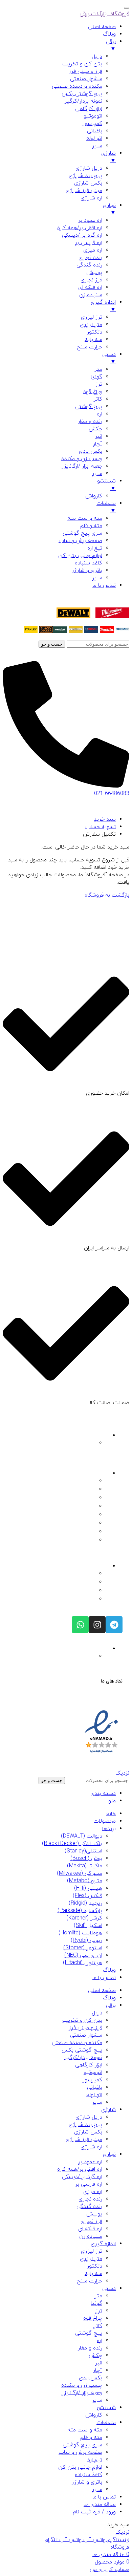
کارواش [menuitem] (94, 496)
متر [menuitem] (98, 369)
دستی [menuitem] (109, 358)
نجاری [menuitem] (109, 209)
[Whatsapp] (80, 1625)
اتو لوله (94, 2095)
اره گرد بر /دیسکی (82, 2177)
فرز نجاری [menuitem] (91, 280)
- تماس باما (86, 1490)
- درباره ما (87, 1481)
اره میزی (93, 2192)
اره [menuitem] (100, 414)
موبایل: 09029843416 (76, 1591)
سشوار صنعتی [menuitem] (86, 79)
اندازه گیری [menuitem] (103, 306)
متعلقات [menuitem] (106, 507)
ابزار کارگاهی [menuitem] (89, 109)
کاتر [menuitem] (98, 399)
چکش (95, 2356)
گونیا (96, 2303)
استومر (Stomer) (83, 1948)
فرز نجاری (91, 2221)
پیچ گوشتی (89, 2333)
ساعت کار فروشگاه (90, 1649)
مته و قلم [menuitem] (91, 526)
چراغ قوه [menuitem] (93, 392)
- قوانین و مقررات (80, 1515)
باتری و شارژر (87, 2482)
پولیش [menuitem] (94, 273)
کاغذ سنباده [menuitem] (89, 563)
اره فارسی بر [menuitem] (89, 243)
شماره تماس (96, 1566)
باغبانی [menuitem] (95, 131)
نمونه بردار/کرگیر (83, 2058)
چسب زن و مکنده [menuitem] (82, 459)
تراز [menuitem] (99, 384)
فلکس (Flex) (87, 1896)
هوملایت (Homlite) (80, 1933)
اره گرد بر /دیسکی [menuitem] (82, 235)
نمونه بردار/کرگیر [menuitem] (83, 101)
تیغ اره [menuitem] (95, 548)
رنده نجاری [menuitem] (90, 258)
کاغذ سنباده (89, 2475)
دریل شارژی (89, 2117)
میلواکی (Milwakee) (80, 1873)
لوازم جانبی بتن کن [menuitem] (80, 556)
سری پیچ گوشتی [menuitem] (82, 533)
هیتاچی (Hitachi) (83, 1963)
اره (100, 2341)
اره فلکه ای (90, 2229)
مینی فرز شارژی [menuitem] (84, 191)
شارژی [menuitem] (108, 157)
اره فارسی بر (89, 2184)
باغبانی (95, 2087)
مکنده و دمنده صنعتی (77, 2043)
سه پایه (93, 2274)
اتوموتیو (93, 2073)
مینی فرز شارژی (84, 2140)
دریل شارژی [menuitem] (89, 168)
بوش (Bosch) (86, 1859)
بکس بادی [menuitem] (91, 451)
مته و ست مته (85, 2430)
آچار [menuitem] (98, 444)
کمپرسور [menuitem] (92, 124)
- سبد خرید (86, 1532)
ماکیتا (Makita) (85, 1866)
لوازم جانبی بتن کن (80, 2467)
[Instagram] (97, 1625)
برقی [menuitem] (111, 45)
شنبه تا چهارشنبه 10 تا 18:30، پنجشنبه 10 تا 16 (54, 1657)
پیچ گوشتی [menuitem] (89, 407)
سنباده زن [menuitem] (91, 295)
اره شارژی (91, 2147)
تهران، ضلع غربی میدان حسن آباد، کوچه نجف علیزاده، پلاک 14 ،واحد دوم (56, 1446)
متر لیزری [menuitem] (91, 325)
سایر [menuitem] (97, 146)
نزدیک (122, 1773)
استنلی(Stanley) (83, 1851)
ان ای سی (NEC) (83, 1955)
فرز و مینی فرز (85, 2028)
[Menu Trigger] (127, 8)
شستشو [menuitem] (106, 485)
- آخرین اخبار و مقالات (76, 1507)
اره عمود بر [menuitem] (90, 220)
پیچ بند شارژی (85, 2125)
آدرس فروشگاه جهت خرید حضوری (73, 1436)
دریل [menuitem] (97, 57)
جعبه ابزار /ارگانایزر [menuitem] (82, 466)
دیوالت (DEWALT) (82, 1836)
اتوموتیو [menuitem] (93, 116)
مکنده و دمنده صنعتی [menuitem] (77, 86)
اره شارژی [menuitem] (91, 198)
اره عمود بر (90, 2162)
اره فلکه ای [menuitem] (90, 287)
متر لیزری (91, 2259)
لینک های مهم (93, 1474)
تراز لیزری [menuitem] (92, 317)
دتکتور (95, 2266)
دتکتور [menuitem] (95, 332)
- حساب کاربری (83, 1524)
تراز (99, 2311)
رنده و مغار (90, 2348)
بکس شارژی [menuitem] (88, 183)
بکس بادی (91, 2378)
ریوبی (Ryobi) (86, 1940)
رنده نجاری (90, 2199)
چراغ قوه (93, 2318)
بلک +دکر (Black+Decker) (72, 1844)
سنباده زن (91, 2236)
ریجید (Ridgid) (85, 1903)
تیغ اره (95, 2460)
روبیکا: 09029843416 (76, 1600)
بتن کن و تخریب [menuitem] (82, 64)
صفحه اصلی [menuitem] (102, 27)
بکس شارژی (88, 2132)
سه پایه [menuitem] (93, 340)
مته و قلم (91, 2438)
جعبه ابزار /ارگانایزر (82, 2393)
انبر (99, 2363)
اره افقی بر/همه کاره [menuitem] (80, 228)
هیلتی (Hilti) (88, 1888)
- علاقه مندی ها (82, 1541)
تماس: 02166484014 (76, 1574)
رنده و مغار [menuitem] (90, 422)
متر (98, 2296)
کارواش (94, 2415)
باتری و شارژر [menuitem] (87, 571)
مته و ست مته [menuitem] (85, 518)
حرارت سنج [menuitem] (90, 347)
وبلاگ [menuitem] (109, 34)
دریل (97, 2013)
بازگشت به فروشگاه (107, 895)
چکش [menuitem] (95, 429)
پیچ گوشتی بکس (82, 2050)
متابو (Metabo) (85, 1881)
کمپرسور (92, 2080)
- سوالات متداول (81, 1498)
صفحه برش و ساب (80, 2452)
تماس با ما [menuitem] (104, 585)
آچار (98, 2370)
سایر (97, 2102)
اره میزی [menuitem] (93, 250)
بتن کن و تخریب (82, 2020)
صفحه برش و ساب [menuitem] (80, 541)
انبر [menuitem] (99, 436)
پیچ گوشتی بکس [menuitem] (82, 94)
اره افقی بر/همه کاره (80, 2169)
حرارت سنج (90, 2281)
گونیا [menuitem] (96, 377)
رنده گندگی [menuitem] (89, 265)
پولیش (94, 2214)
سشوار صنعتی (86, 2035)
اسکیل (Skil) (88, 1926)
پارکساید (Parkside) (80, 1911)
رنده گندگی (89, 2207)
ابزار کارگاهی (89, 2065)
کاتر (98, 2326)
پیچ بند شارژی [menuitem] (85, 176)
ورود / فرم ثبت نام (94, 2512)
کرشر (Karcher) (84, 1918)
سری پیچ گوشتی (82, 2445)
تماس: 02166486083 (76, 1583)
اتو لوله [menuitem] (94, 138)
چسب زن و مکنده (82, 2385)
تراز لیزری (92, 2251)
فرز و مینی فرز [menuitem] (85, 71)
